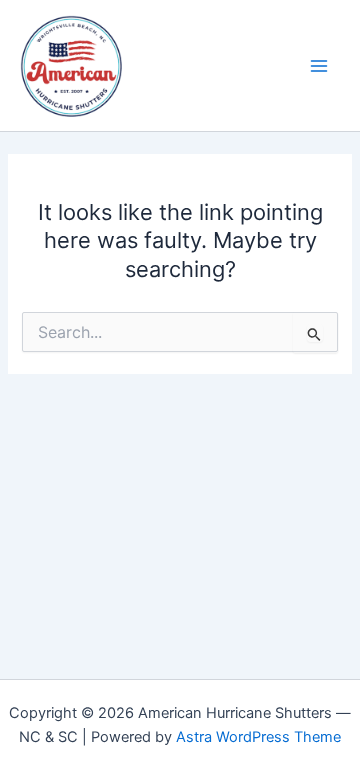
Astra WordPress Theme (258, 737)
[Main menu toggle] (319, 66)
